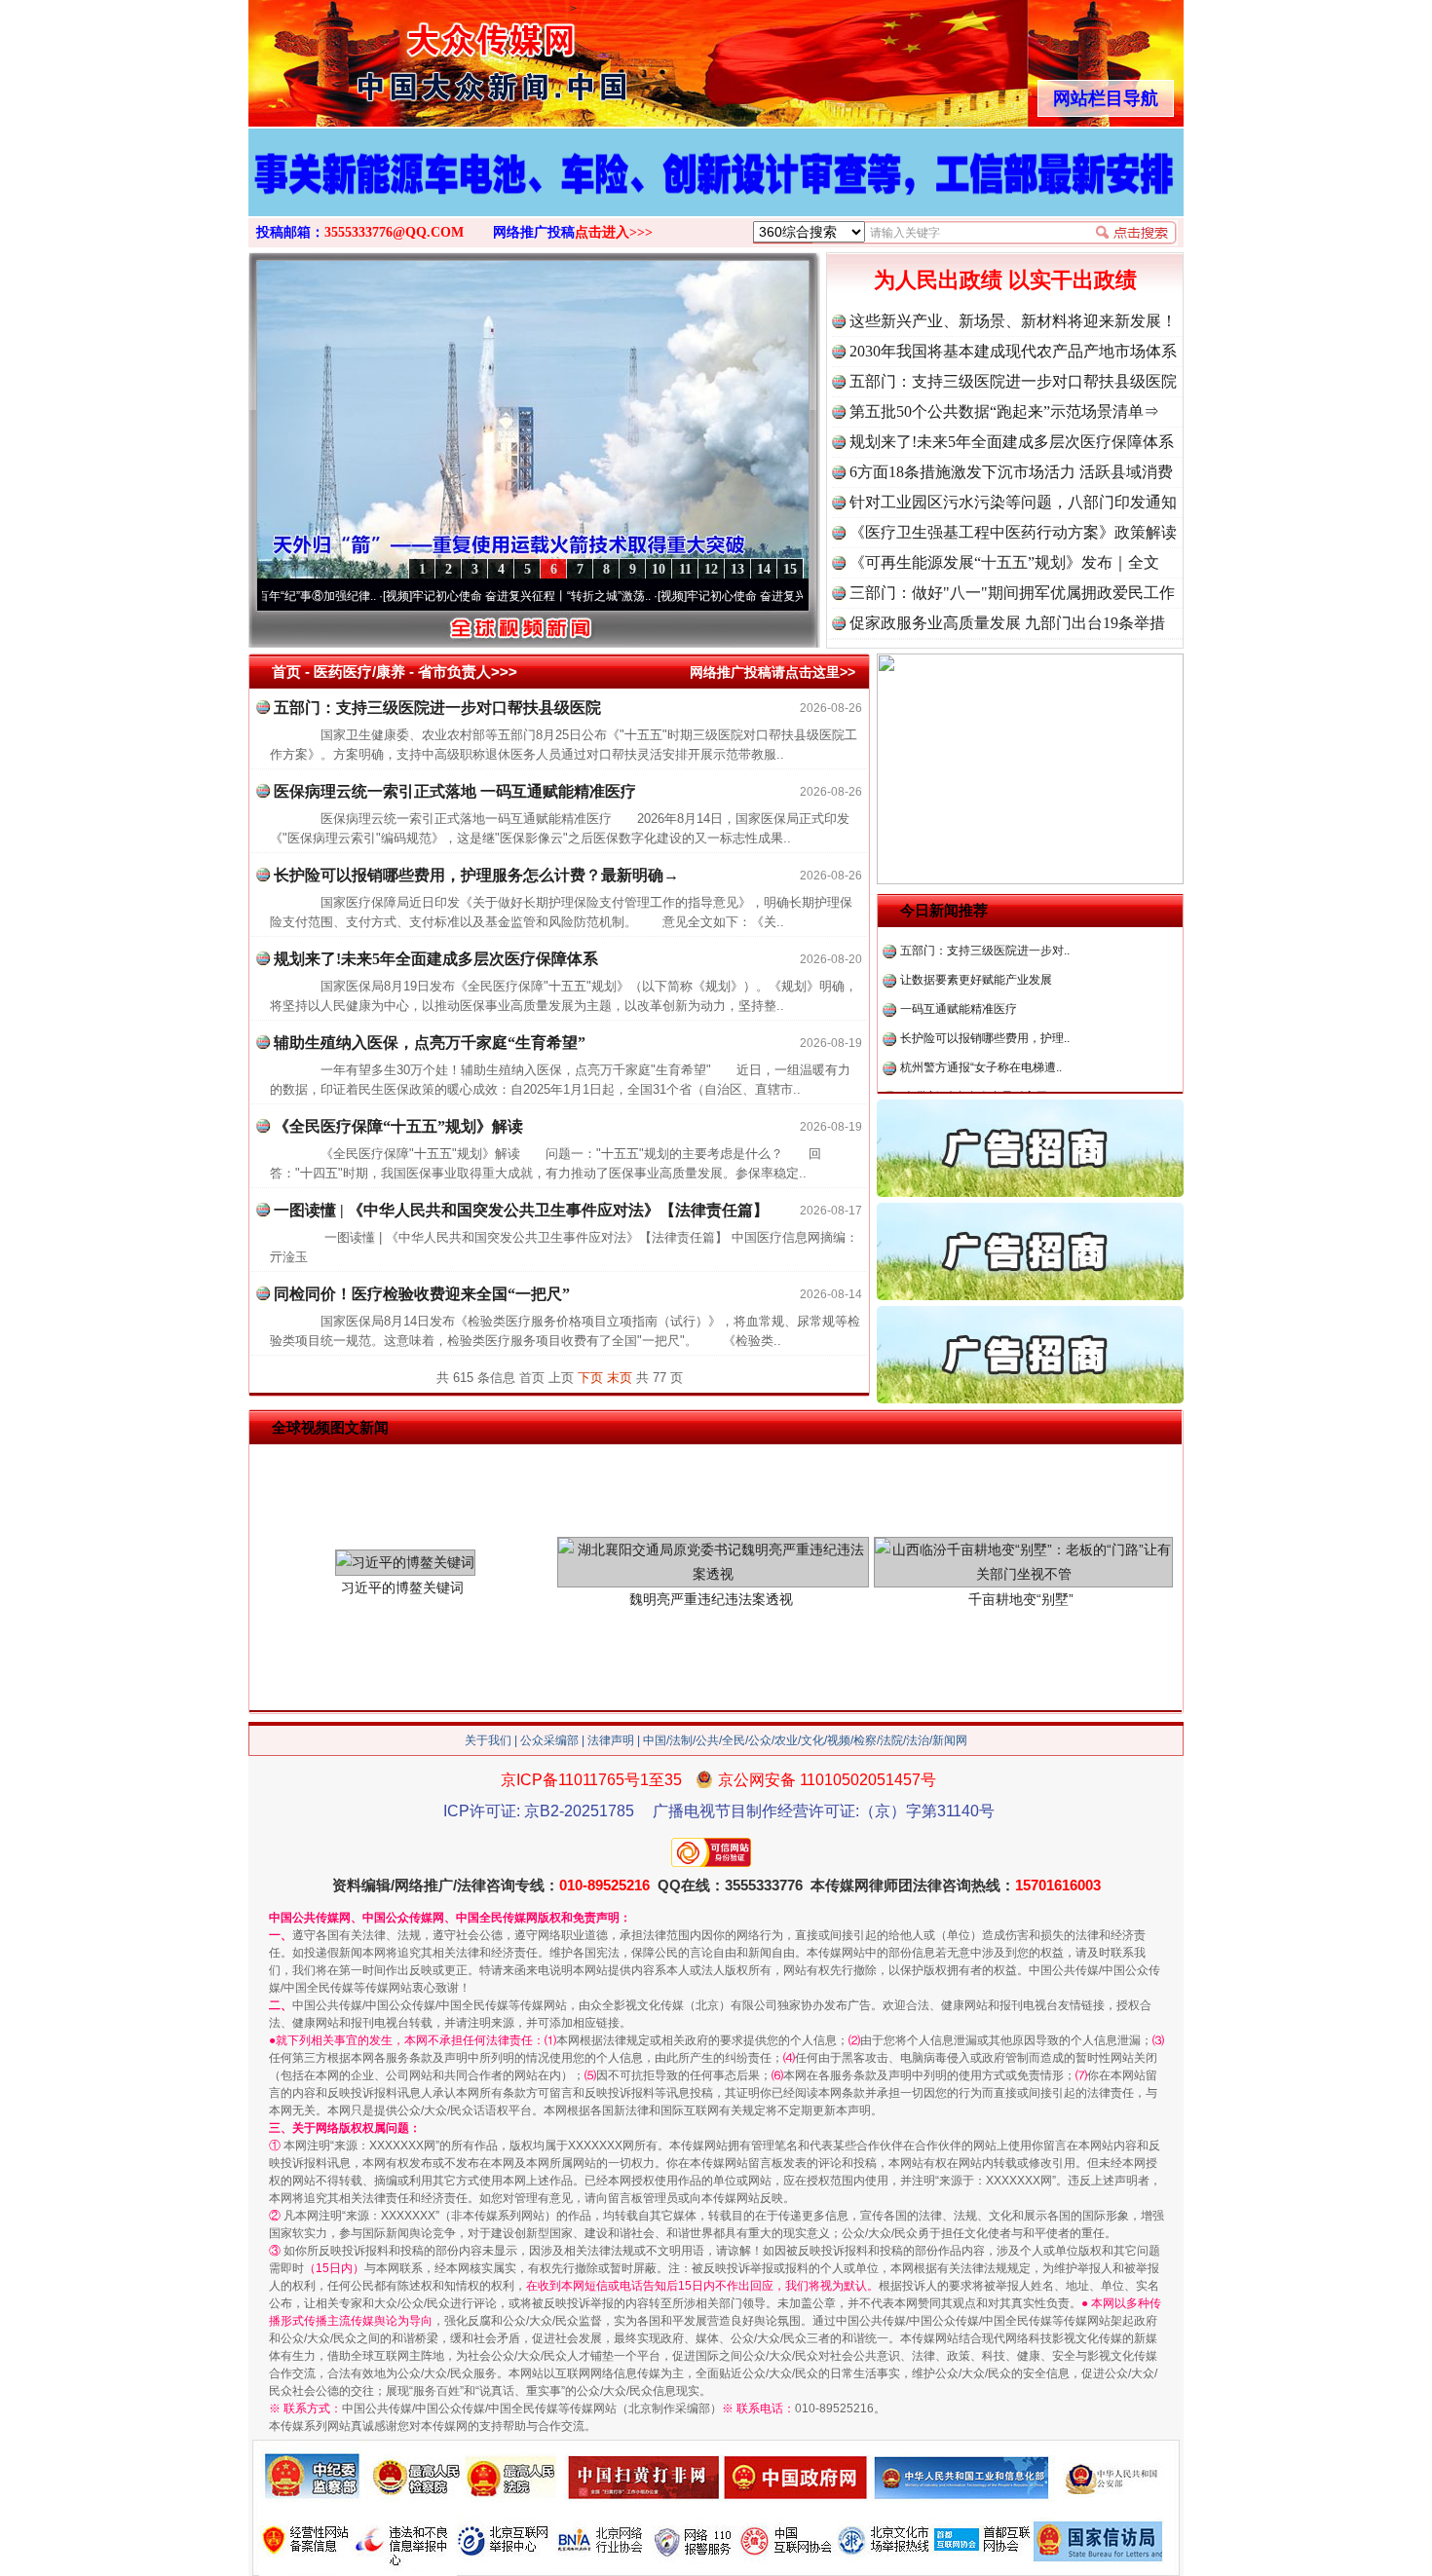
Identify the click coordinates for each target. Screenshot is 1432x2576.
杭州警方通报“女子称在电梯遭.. (981, 1012)
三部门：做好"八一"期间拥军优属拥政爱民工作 (1012, 593)
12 (711, 569)
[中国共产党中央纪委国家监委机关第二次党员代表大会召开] (716, 193)
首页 (286, 672)
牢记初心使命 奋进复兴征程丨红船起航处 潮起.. (726, 596)
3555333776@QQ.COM (394, 232)
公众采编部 (549, 1740)
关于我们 (488, 1740)
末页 (620, 1378)
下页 (590, 1378)
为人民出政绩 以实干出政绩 (1005, 280)
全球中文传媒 (409, 56)
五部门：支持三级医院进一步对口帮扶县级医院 (1013, 381)
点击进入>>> (614, 232)
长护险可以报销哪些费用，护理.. (985, 983)
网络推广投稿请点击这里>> (773, 672)
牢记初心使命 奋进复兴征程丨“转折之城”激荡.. (448, 596)
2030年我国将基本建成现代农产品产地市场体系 (1013, 351)
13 (737, 569)
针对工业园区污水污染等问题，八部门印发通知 (1013, 502)
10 (659, 569)
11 (685, 569)
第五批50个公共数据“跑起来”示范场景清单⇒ (1004, 411)
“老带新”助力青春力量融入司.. (977, 1041)
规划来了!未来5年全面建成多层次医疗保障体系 (1012, 442)
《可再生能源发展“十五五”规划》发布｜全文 (1004, 562)
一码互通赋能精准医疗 (959, 953)
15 (790, 569)
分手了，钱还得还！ (953, 1070)
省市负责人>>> (468, 672)
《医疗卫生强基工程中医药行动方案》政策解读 (1013, 532)
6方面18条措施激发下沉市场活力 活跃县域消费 (1011, 472)
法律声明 (611, 1740)
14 (764, 569)
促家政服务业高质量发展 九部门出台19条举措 (1007, 623)
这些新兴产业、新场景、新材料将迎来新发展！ (1013, 321)
